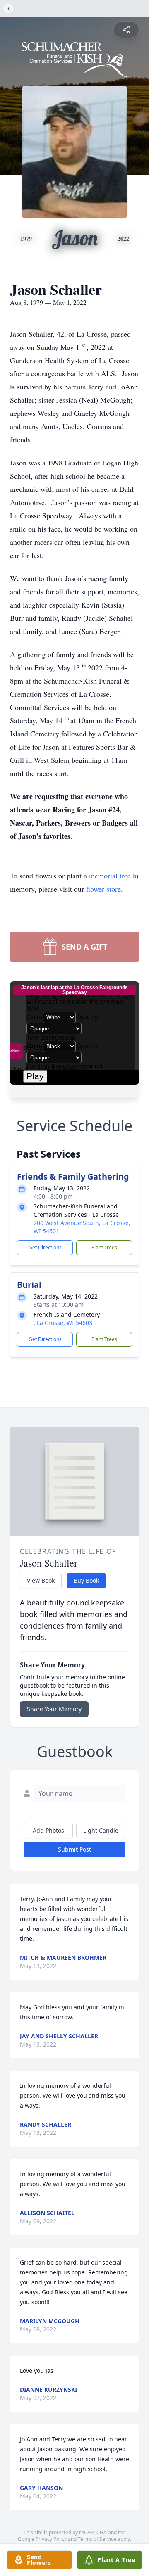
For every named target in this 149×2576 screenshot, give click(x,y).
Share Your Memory (54, 1709)
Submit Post (74, 1849)
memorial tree (110, 876)
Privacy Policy (51, 2539)
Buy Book (86, 1580)
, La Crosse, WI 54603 (63, 1323)
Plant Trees (104, 1248)
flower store (103, 889)
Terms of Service (97, 2539)
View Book (41, 1580)
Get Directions (45, 1248)
